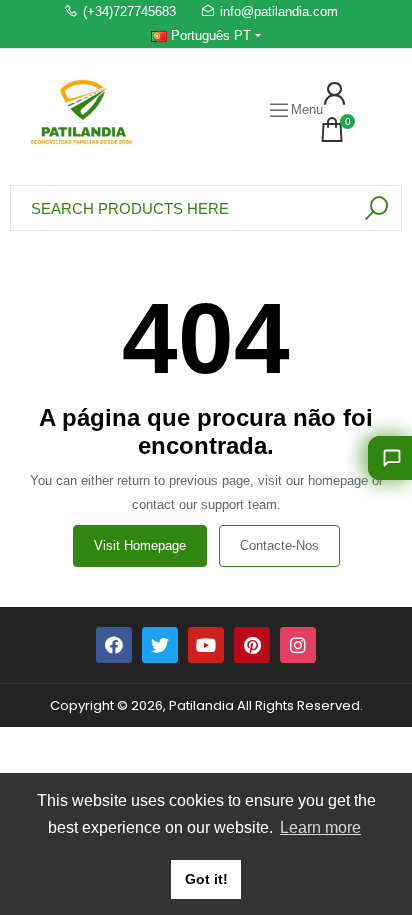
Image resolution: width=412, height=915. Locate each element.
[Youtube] (206, 645)
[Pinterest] (252, 645)
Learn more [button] (320, 827)
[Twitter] (160, 645)
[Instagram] (298, 645)
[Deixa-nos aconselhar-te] (390, 458)
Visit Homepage (140, 545)
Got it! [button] (206, 879)
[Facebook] (114, 645)
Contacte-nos (279, 545)
